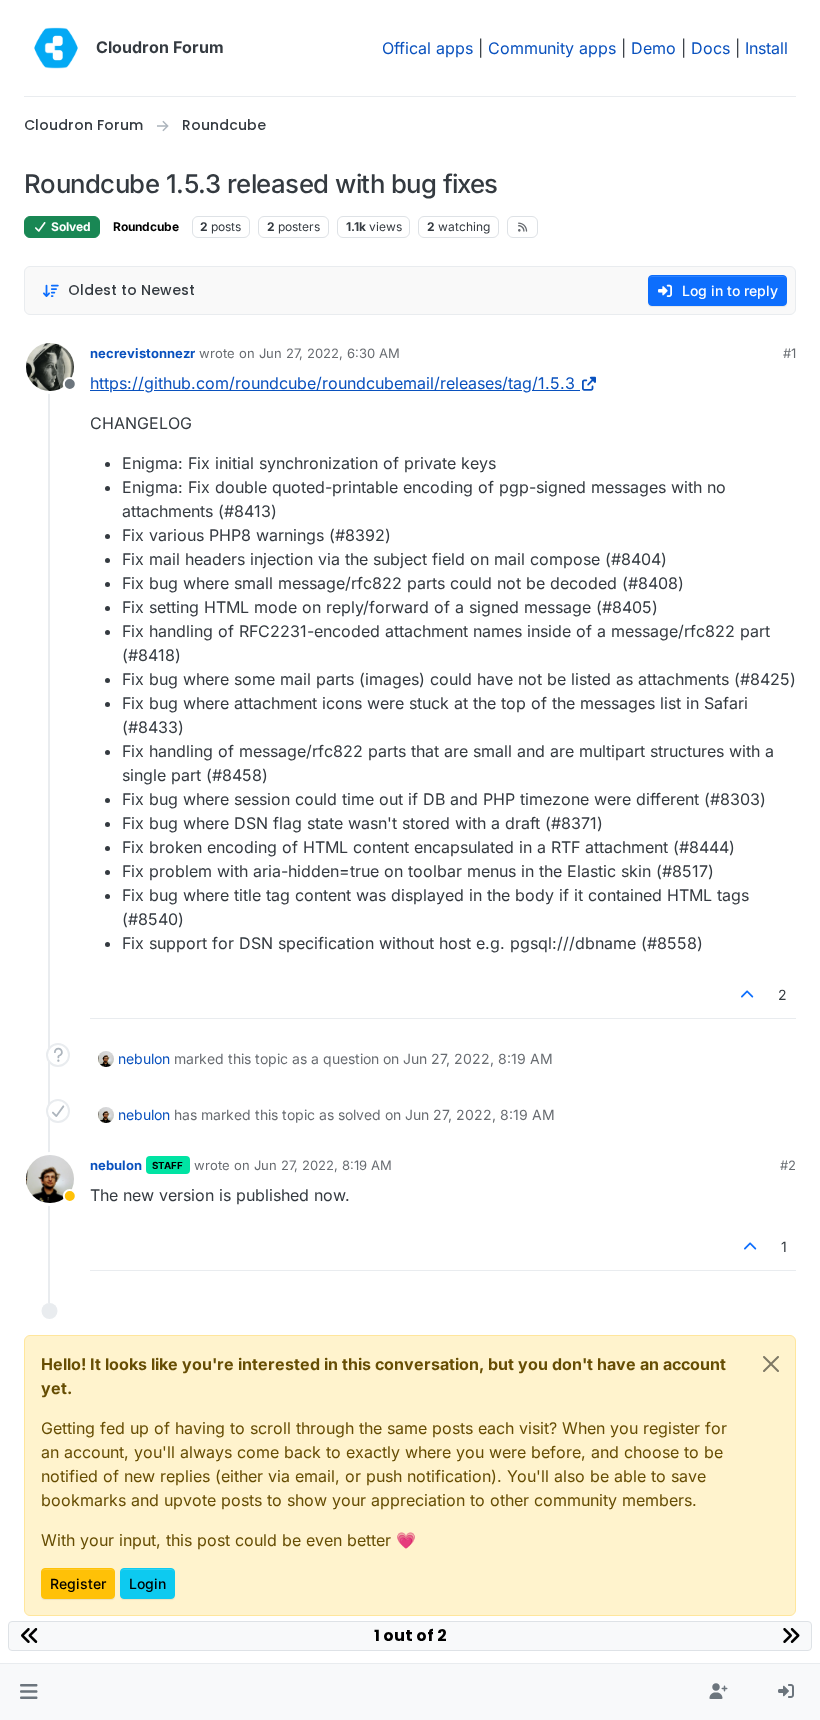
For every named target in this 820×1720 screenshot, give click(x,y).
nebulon (144, 1058)
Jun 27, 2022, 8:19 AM (323, 1165)
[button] (28, 1692)
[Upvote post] (748, 994)
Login (147, 1583)
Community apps (552, 48)
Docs (710, 48)
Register (78, 1583)
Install (766, 48)
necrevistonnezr (142, 353)
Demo (653, 48)
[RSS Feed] (522, 227)
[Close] (771, 1364)
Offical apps (427, 48)
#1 (789, 353)
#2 (788, 1165)
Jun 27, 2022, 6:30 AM (329, 353)
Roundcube (146, 226)
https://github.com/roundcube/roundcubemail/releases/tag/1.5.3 (332, 383)
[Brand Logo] (56, 48)
